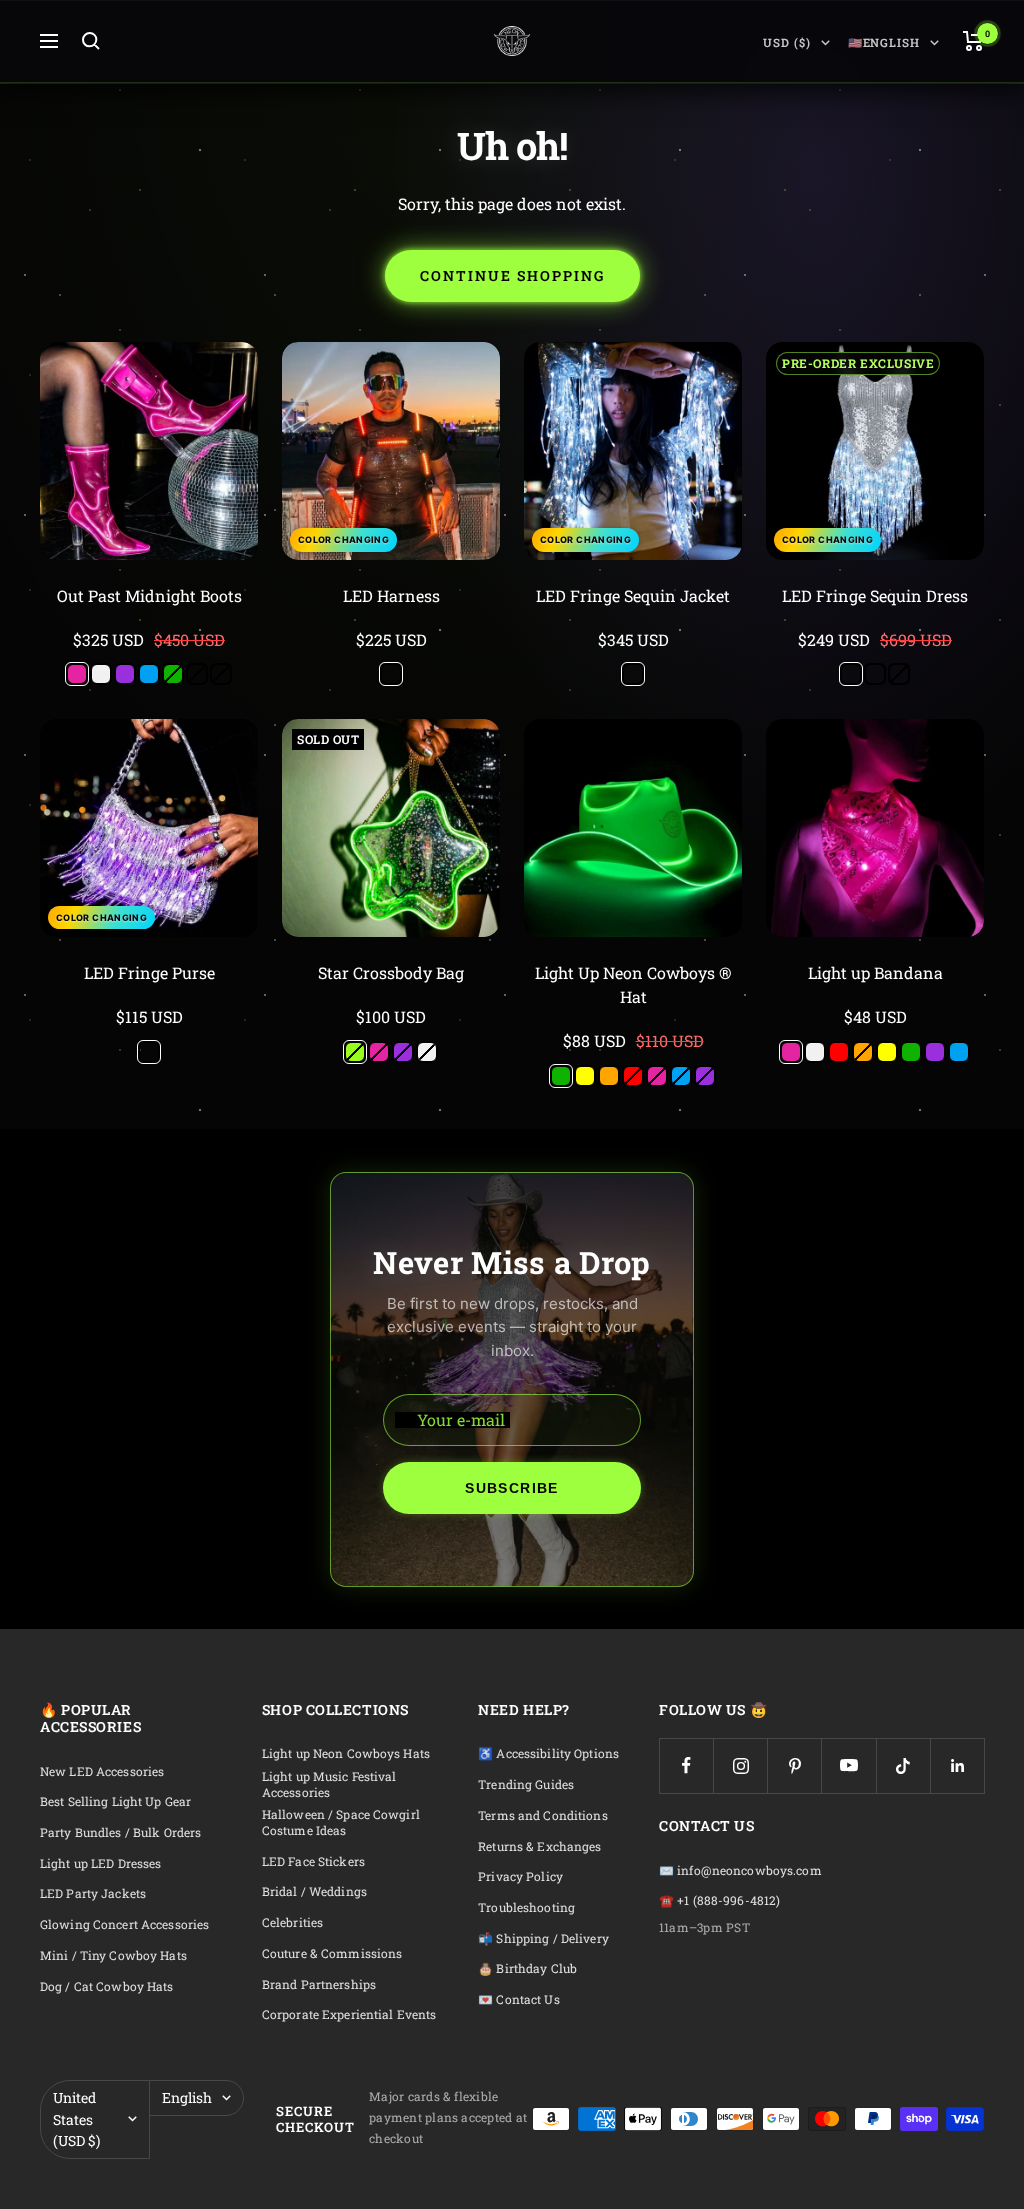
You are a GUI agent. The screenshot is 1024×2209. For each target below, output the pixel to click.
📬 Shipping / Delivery (543, 1938)
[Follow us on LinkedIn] (957, 1765)
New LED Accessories (102, 1771)
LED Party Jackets (93, 1893)
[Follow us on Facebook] (686, 1765)
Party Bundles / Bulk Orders (120, 1832)
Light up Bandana (875, 972)
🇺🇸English (884, 42)
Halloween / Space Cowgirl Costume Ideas (341, 1822)
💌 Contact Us (518, 1999)
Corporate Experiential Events (349, 2014)
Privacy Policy (520, 1876)
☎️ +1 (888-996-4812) (719, 1900)
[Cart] (973, 41)
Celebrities (292, 1922)
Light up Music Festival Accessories (329, 1784)
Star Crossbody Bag (391, 972)
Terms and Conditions (542, 1815)
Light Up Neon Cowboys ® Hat (633, 984)
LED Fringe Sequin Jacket (633, 595)
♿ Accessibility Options (548, 1753)
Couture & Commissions (332, 1953)
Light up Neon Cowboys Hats (346, 1753)
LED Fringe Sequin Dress (875, 595)
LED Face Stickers (313, 1861)
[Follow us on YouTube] (848, 1765)
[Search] (91, 41)
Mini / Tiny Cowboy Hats (113, 1955)
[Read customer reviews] (149, 619)
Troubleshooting (526, 1907)
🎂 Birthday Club (527, 1968)
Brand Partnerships (319, 1984)
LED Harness (391, 595)
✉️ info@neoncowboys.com (740, 1870)
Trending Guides (526, 1784)
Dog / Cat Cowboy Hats (107, 1986)
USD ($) (786, 42)
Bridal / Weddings (314, 1891)
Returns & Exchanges (539, 1846)
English (187, 2097)
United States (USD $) (76, 2119)
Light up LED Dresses (100, 1863)
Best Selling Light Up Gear (115, 1801)
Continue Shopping (512, 275)
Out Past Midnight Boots (149, 595)
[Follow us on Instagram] (740, 1765)
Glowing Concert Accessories (124, 1924)
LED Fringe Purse (149, 972)
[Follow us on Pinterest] (794, 1765)
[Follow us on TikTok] (903, 1765)
